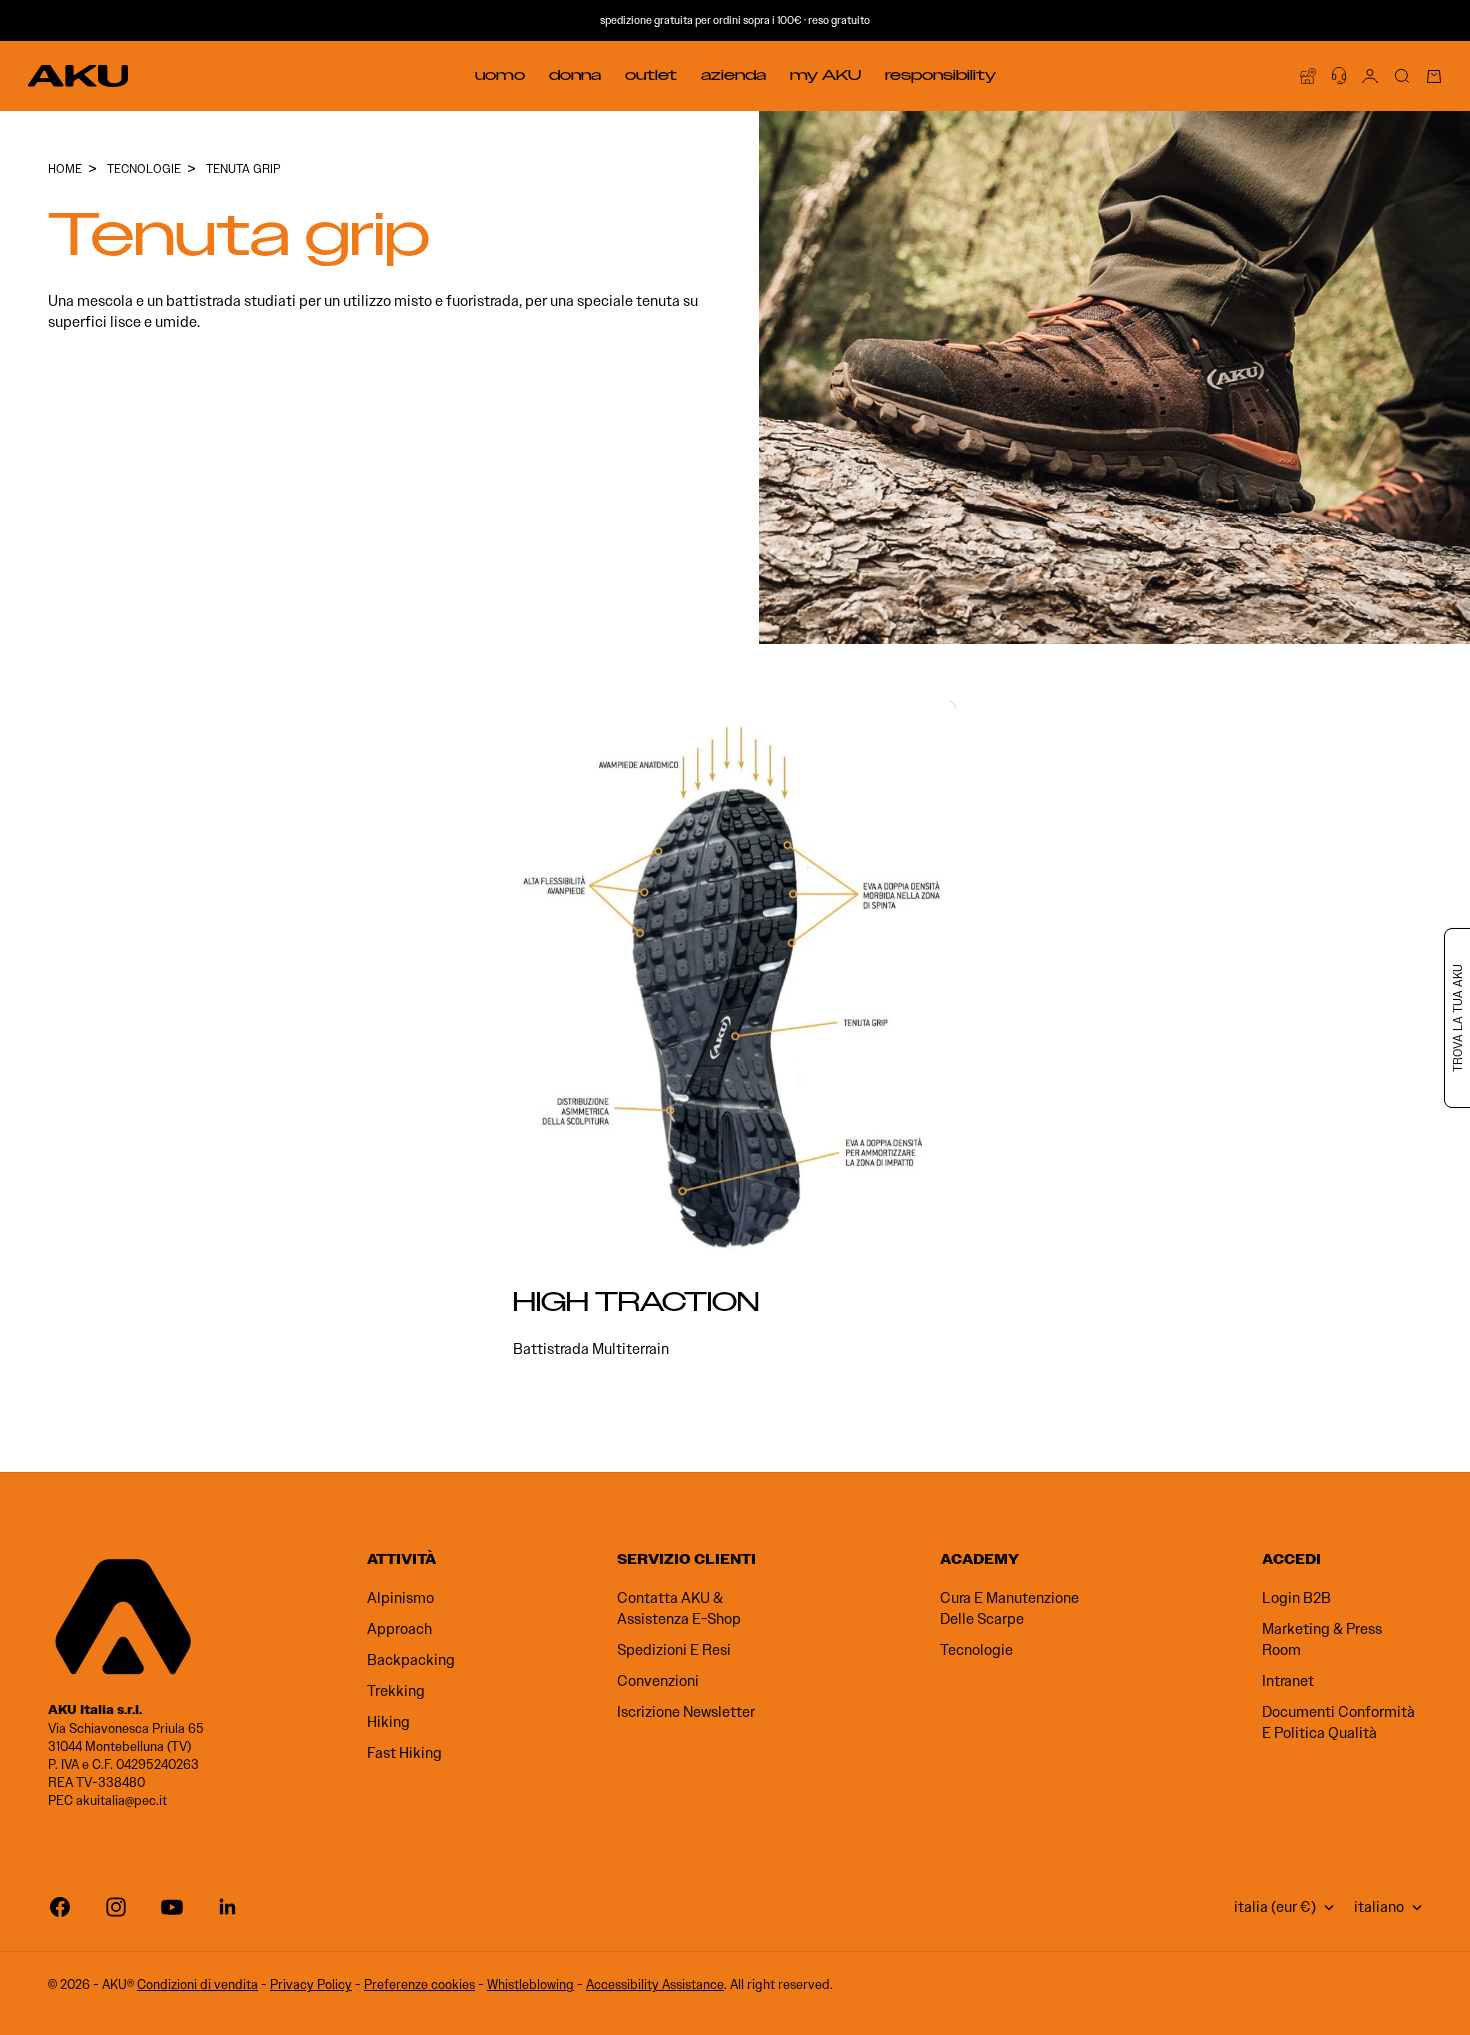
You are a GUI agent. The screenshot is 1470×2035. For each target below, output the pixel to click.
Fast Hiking (404, 1753)
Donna (575, 75)
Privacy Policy (311, 1984)
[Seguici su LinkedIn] (228, 1907)
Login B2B (1296, 1598)
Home (65, 168)
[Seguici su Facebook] (60, 1907)
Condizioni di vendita (197, 1984)
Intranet (1288, 1681)
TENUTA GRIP (243, 168)
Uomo (500, 75)
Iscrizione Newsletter (686, 1712)
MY (825, 75)
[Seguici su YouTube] (172, 1907)
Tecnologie (976, 1650)
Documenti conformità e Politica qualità (1338, 1722)
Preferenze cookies (419, 1984)
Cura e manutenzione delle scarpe (1009, 1608)
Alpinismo (400, 1598)
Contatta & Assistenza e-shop (679, 1608)
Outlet (651, 75)
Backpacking (411, 1660)
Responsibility (940, 75)
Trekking (396, 1691)
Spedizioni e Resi (674, 1650)
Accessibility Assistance (655, 1984)
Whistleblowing (530, 1984)
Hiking (388, 1722)
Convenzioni (658, 1681)
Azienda (733, 75)
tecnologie (144, 168)
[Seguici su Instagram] (116, 1907)
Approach (399, 1629)
